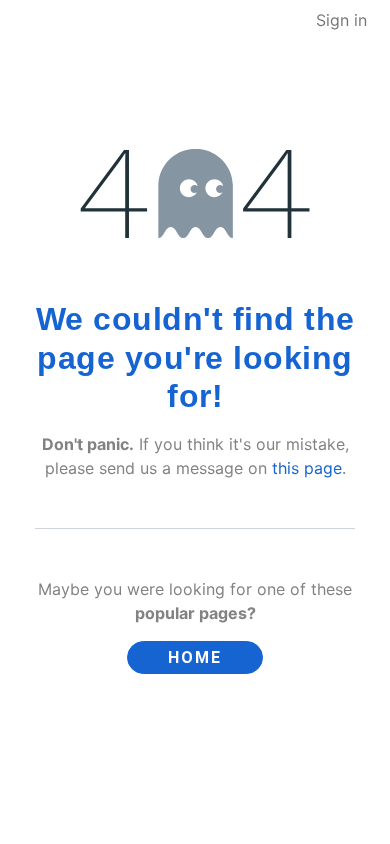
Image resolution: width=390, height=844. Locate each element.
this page (307, 468)
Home (195, 657)
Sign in (341, 20)
